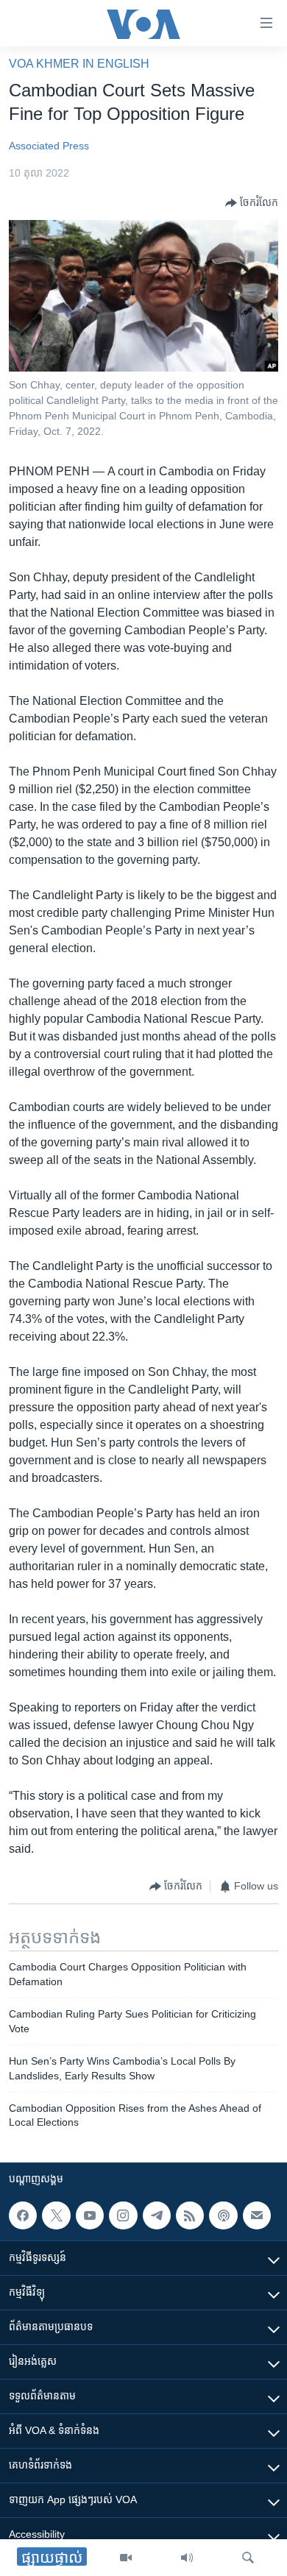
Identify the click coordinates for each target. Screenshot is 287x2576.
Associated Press (49, 146)
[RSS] (190, 2215)
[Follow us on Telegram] (157, 2215)
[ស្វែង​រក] (248, 2558)
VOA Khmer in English (79, 64)
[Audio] (187, 2558)
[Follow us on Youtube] (90, 2215)
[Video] (126, 2558)
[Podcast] (223, 2215)
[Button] (252, 203)
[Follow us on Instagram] (123, 2215)
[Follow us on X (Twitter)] (56, 2215)
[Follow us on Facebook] (23, 2215)
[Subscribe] (257, 2215)
